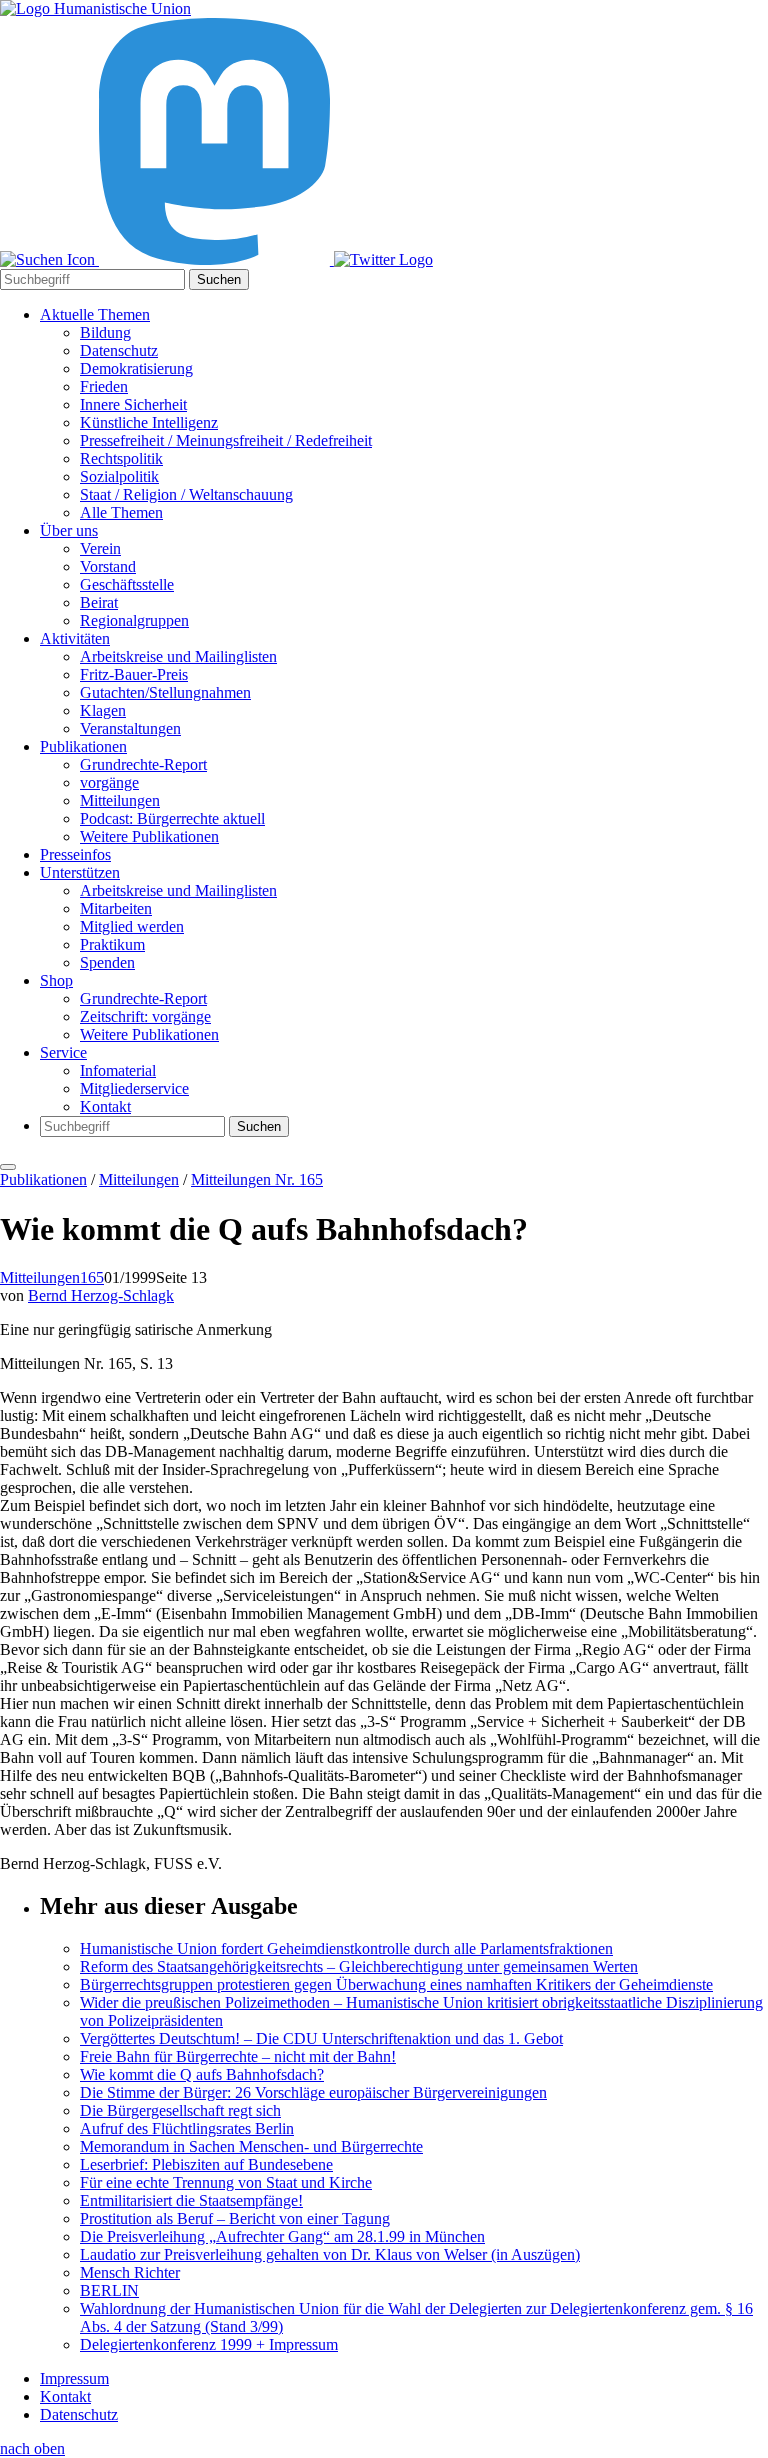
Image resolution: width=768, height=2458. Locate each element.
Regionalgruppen (134, 620)
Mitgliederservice (134, 1088)
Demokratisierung (136, 368)
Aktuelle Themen (95, 314)
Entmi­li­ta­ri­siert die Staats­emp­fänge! (191, 2200)
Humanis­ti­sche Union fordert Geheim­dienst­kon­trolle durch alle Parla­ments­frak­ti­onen (346, 1948)
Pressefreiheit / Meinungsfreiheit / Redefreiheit (226, 440)
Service (63, 1052)
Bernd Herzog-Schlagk (101, 1295)
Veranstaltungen (130, 728)
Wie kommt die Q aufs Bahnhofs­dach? (202, 2074)
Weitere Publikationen (149, 836)
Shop (56, 980)
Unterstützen (80, 872)
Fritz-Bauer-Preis (134, 674)
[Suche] (49, 259)
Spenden (107, 962)
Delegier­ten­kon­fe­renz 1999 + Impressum (209, 2344)
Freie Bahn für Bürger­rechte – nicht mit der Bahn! (238, 2056)
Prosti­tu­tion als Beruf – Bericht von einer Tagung (235, 2218)
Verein (100, 548)
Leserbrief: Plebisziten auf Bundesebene (206, 2164)
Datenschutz (119, 350)
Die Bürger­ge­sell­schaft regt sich (180, 2110)
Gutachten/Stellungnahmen (165, 692)
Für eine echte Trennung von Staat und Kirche (226, 2182)
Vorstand (108, 566)
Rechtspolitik (121, 458)
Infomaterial (118, 1070)
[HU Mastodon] (216, 259)
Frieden (104, 386)
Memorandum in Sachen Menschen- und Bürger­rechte (251, 2146)
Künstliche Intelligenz (149, 422)
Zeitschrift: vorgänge (145, 1016)
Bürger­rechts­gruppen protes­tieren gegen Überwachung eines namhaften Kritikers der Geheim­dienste (396, 1984)
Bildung (105, 332)
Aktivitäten (75, 638)
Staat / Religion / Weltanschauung (186, 494)
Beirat (99, 602)
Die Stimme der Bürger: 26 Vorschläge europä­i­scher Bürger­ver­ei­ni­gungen (313, 2092)
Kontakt (105, 1106)
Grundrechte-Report (143, 764)
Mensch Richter (130, 2272)
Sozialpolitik (119, 476)
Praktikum (112, 944)
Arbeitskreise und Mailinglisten (178, 656)
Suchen (219, 279)
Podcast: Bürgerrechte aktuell (172, 818)
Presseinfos (75, 854)
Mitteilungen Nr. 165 (257, 1179)
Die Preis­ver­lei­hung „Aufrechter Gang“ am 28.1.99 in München (282, 2236)
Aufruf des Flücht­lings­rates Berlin (187, 2128)
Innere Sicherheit (133, 404)
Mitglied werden (132, 926)
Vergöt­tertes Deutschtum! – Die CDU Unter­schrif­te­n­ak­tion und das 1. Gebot (321, 2038)
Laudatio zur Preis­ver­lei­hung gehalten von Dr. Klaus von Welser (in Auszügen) (330, 2254)
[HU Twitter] (383, 259)
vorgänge (109, 782)
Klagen (103, 710)
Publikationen (83, 746)
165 (92, 1277)
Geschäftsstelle (127, 584)
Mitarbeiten (116, 908)
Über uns (69, 530)
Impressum (74, 2378)
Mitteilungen (120, 800)
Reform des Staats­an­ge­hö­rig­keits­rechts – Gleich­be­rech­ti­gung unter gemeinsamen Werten (359, 1966)
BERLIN (109, 2290)
